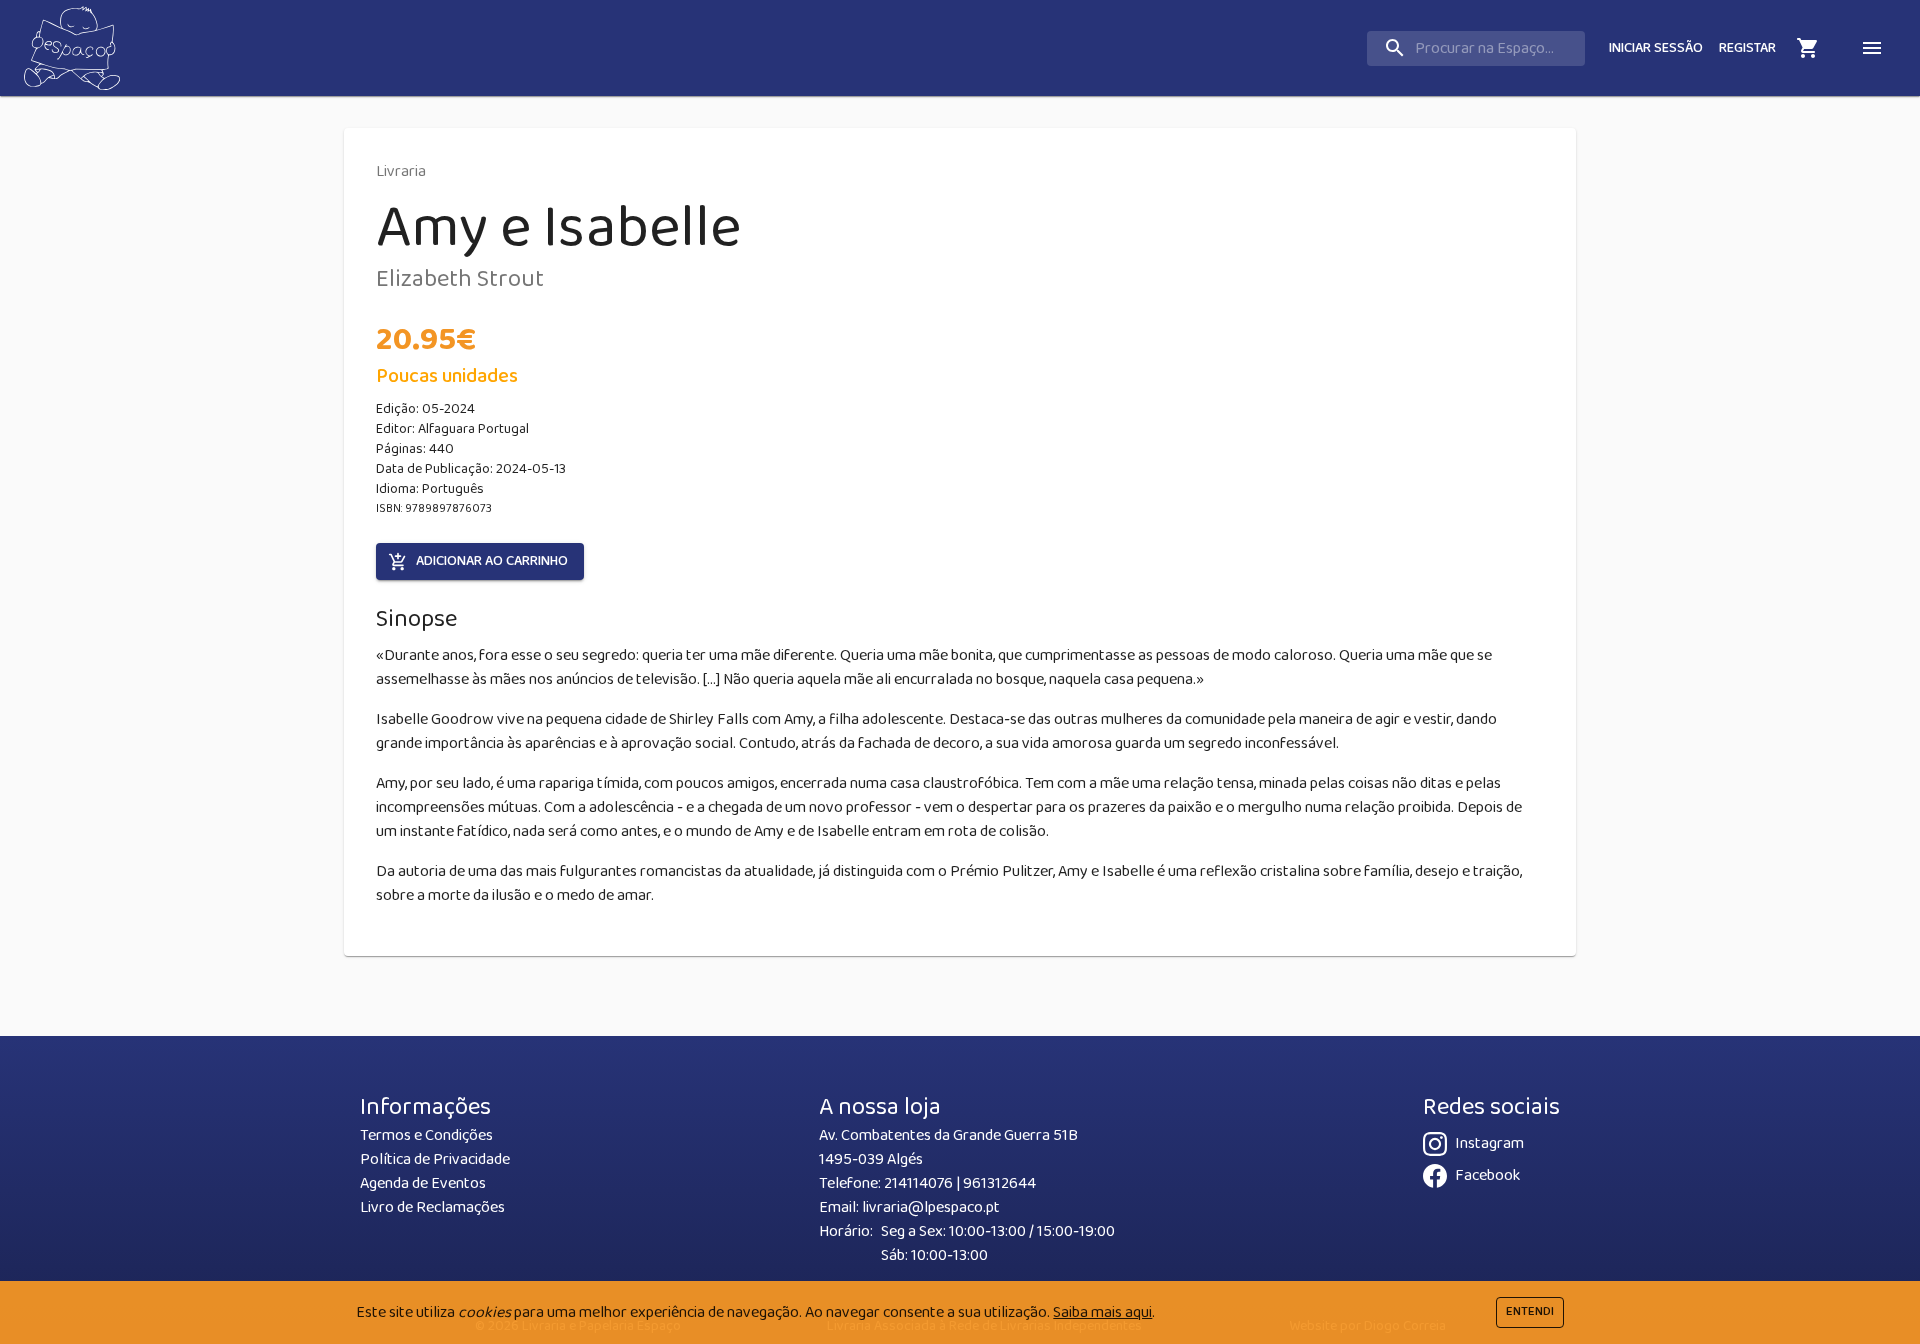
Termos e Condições (426, 1135)
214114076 (918, 1183)
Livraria (401, 171)
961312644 (999, 1183)
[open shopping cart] (1808, 48)
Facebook (1487, 1175)
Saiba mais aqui (1102, 1312)
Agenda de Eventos (423, 1183)
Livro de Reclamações (432, 1207)
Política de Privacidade (435, 1159)
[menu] (1872, 48)
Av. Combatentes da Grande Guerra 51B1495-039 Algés (948, 1147)
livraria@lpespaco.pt (931, 1207)
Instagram (1489, 1143)
